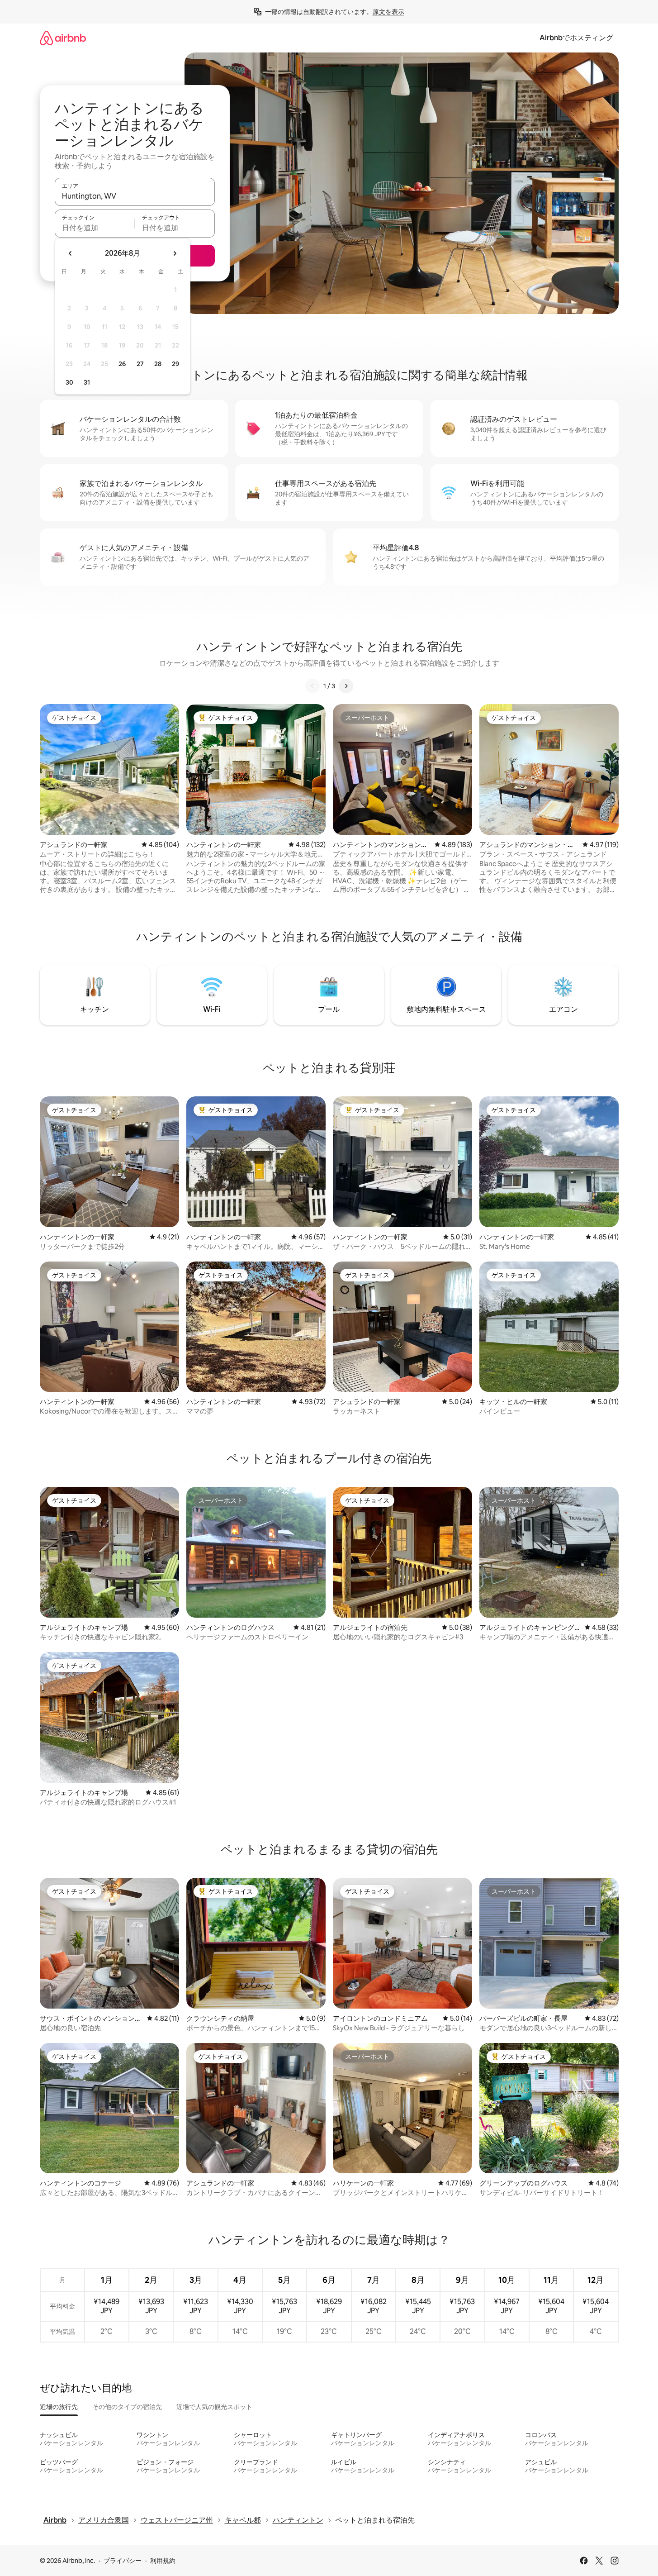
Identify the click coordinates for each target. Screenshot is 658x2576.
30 (69, 382)
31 (87, 382)
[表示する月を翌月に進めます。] (175, 253)
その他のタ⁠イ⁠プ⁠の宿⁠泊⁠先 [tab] (127, 2407)
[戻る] (312, 686)
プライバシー (123, 2561)
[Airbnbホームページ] (63, 38)
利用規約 (163, 2561)
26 (122, 364)
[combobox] (135, 196)
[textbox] (95, 228)
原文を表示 (388, 12)
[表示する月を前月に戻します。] (71, 253)
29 (175, 364)
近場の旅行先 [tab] (59, 2407)
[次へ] (346, 686)
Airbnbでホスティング (576, 38)
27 (140, 364)
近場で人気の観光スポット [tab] (214, 2407)
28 (158, 364)
